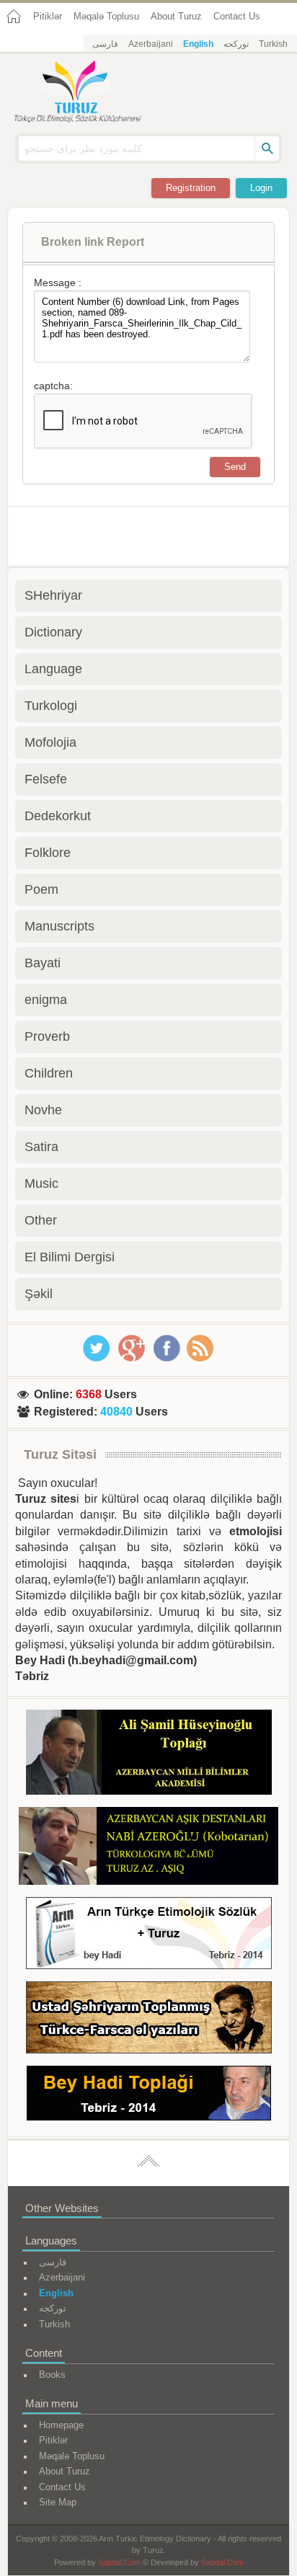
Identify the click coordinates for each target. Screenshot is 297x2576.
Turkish (273, 44)
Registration (191, 188)
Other (41, 1220)
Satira (41, 1147)
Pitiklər (48, 16)
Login (261, 188)
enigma (46, 1000)
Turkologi (51, 706)
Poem (41, 889)
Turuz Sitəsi (60, 1454)
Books (52, 2375)
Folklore (48, 853)
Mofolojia (50, 742)
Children (49, 1073)
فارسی (105, 44)
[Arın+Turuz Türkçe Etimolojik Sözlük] (149, 1936)
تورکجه (236, 44)
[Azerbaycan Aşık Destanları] (148, 1848)
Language (53, 669)
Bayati (43, 963)
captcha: (53, 386)
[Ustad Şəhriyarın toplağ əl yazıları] (149, 2020)
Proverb (47, 1036)
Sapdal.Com (119, 2562)
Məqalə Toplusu (106, 16)
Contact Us (237, 16)
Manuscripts (59, 926)
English (198, 44)
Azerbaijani (151, 44)
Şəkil (39, 1294)
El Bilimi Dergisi (70, 1257)
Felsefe (46, 779)
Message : (58, 283)
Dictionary (53, 632)
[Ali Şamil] (149, 1755)
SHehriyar (53, 595)
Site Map (58, 2502)
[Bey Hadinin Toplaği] (149, 2096)
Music (41, 1183)
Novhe (43, 1110)
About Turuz (176, 16)
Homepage (61, 2425)
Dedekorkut (58, 816)
